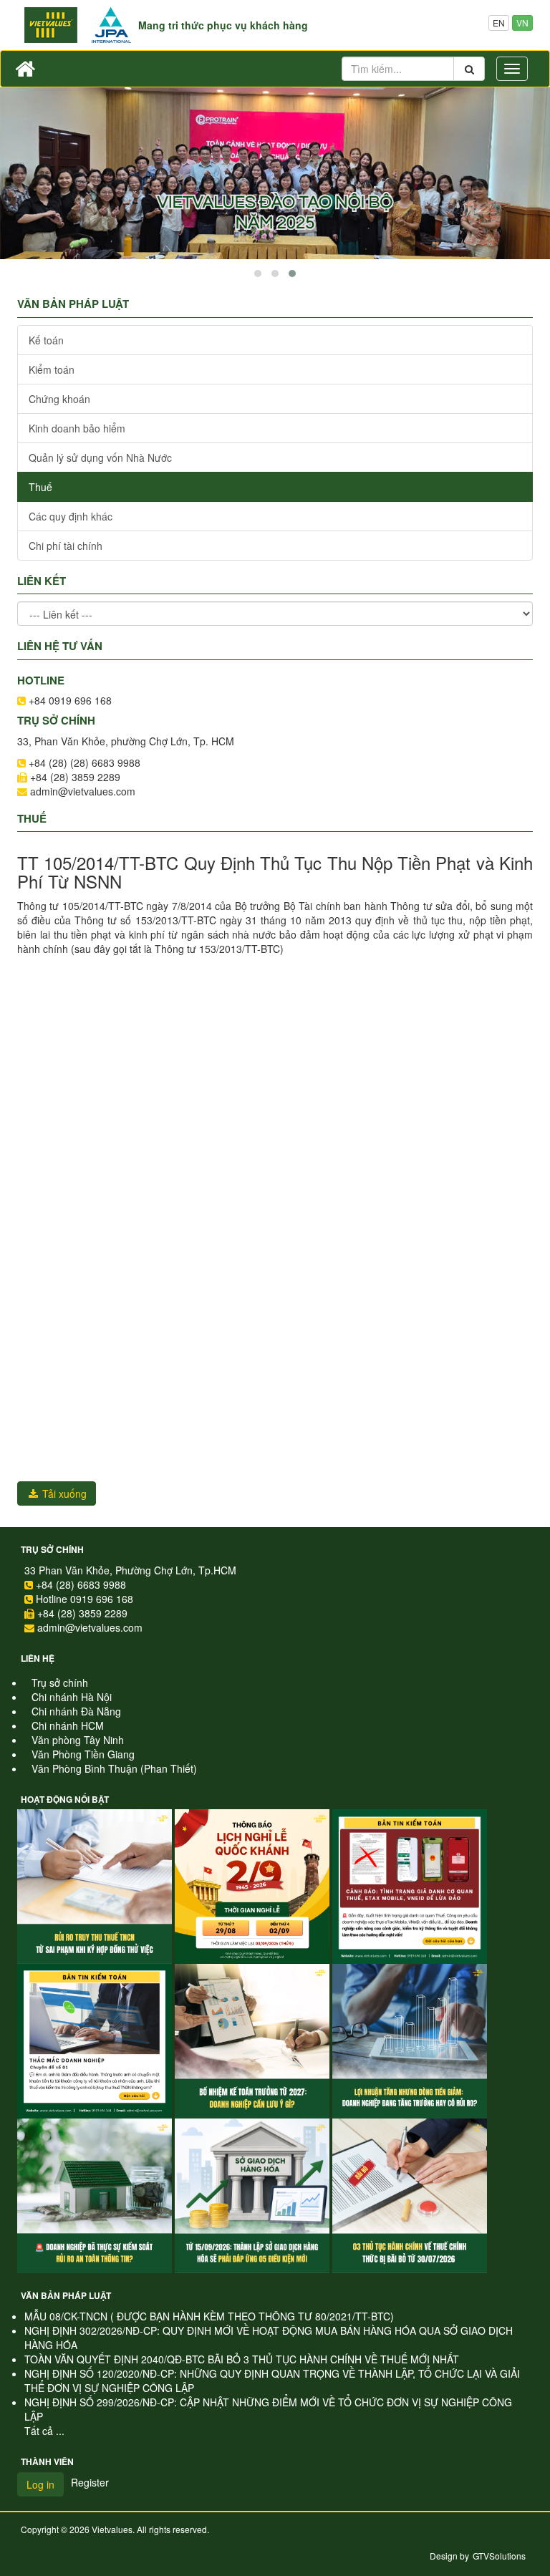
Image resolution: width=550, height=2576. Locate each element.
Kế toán (46, 340)
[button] (258, 273)
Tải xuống (63, 1493)
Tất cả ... (44, 2431)
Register (90, 2482)
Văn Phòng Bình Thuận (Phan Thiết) (114, 1768)
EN (499, 23)
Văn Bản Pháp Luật (66, 2295)
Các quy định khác (71, 516)
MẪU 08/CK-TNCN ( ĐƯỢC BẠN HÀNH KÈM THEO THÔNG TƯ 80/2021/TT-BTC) (209, 2316)
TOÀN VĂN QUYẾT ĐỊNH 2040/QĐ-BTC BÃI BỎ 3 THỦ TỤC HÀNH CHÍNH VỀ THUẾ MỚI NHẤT (242, 2359)
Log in (40, 2484)
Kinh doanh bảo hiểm (77, 428)
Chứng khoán (59, 399)
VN (522, 23)
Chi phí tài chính (66, 546)
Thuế (40, 487)
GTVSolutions (499, 2556)
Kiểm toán (52, 369)
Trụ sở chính (52, 1549)
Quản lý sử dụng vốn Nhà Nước (100, 457)
